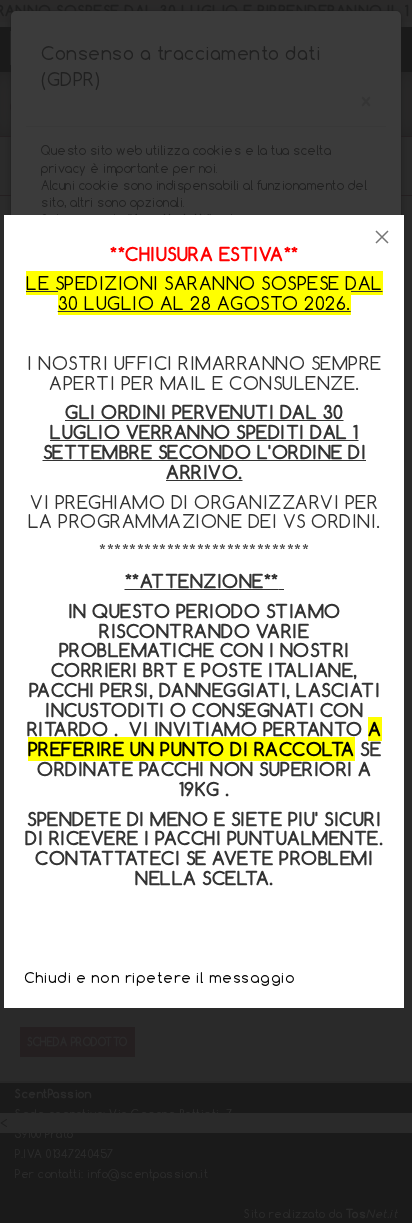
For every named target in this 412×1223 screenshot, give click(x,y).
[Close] (382, 237)
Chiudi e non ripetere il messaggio (159, 977)
